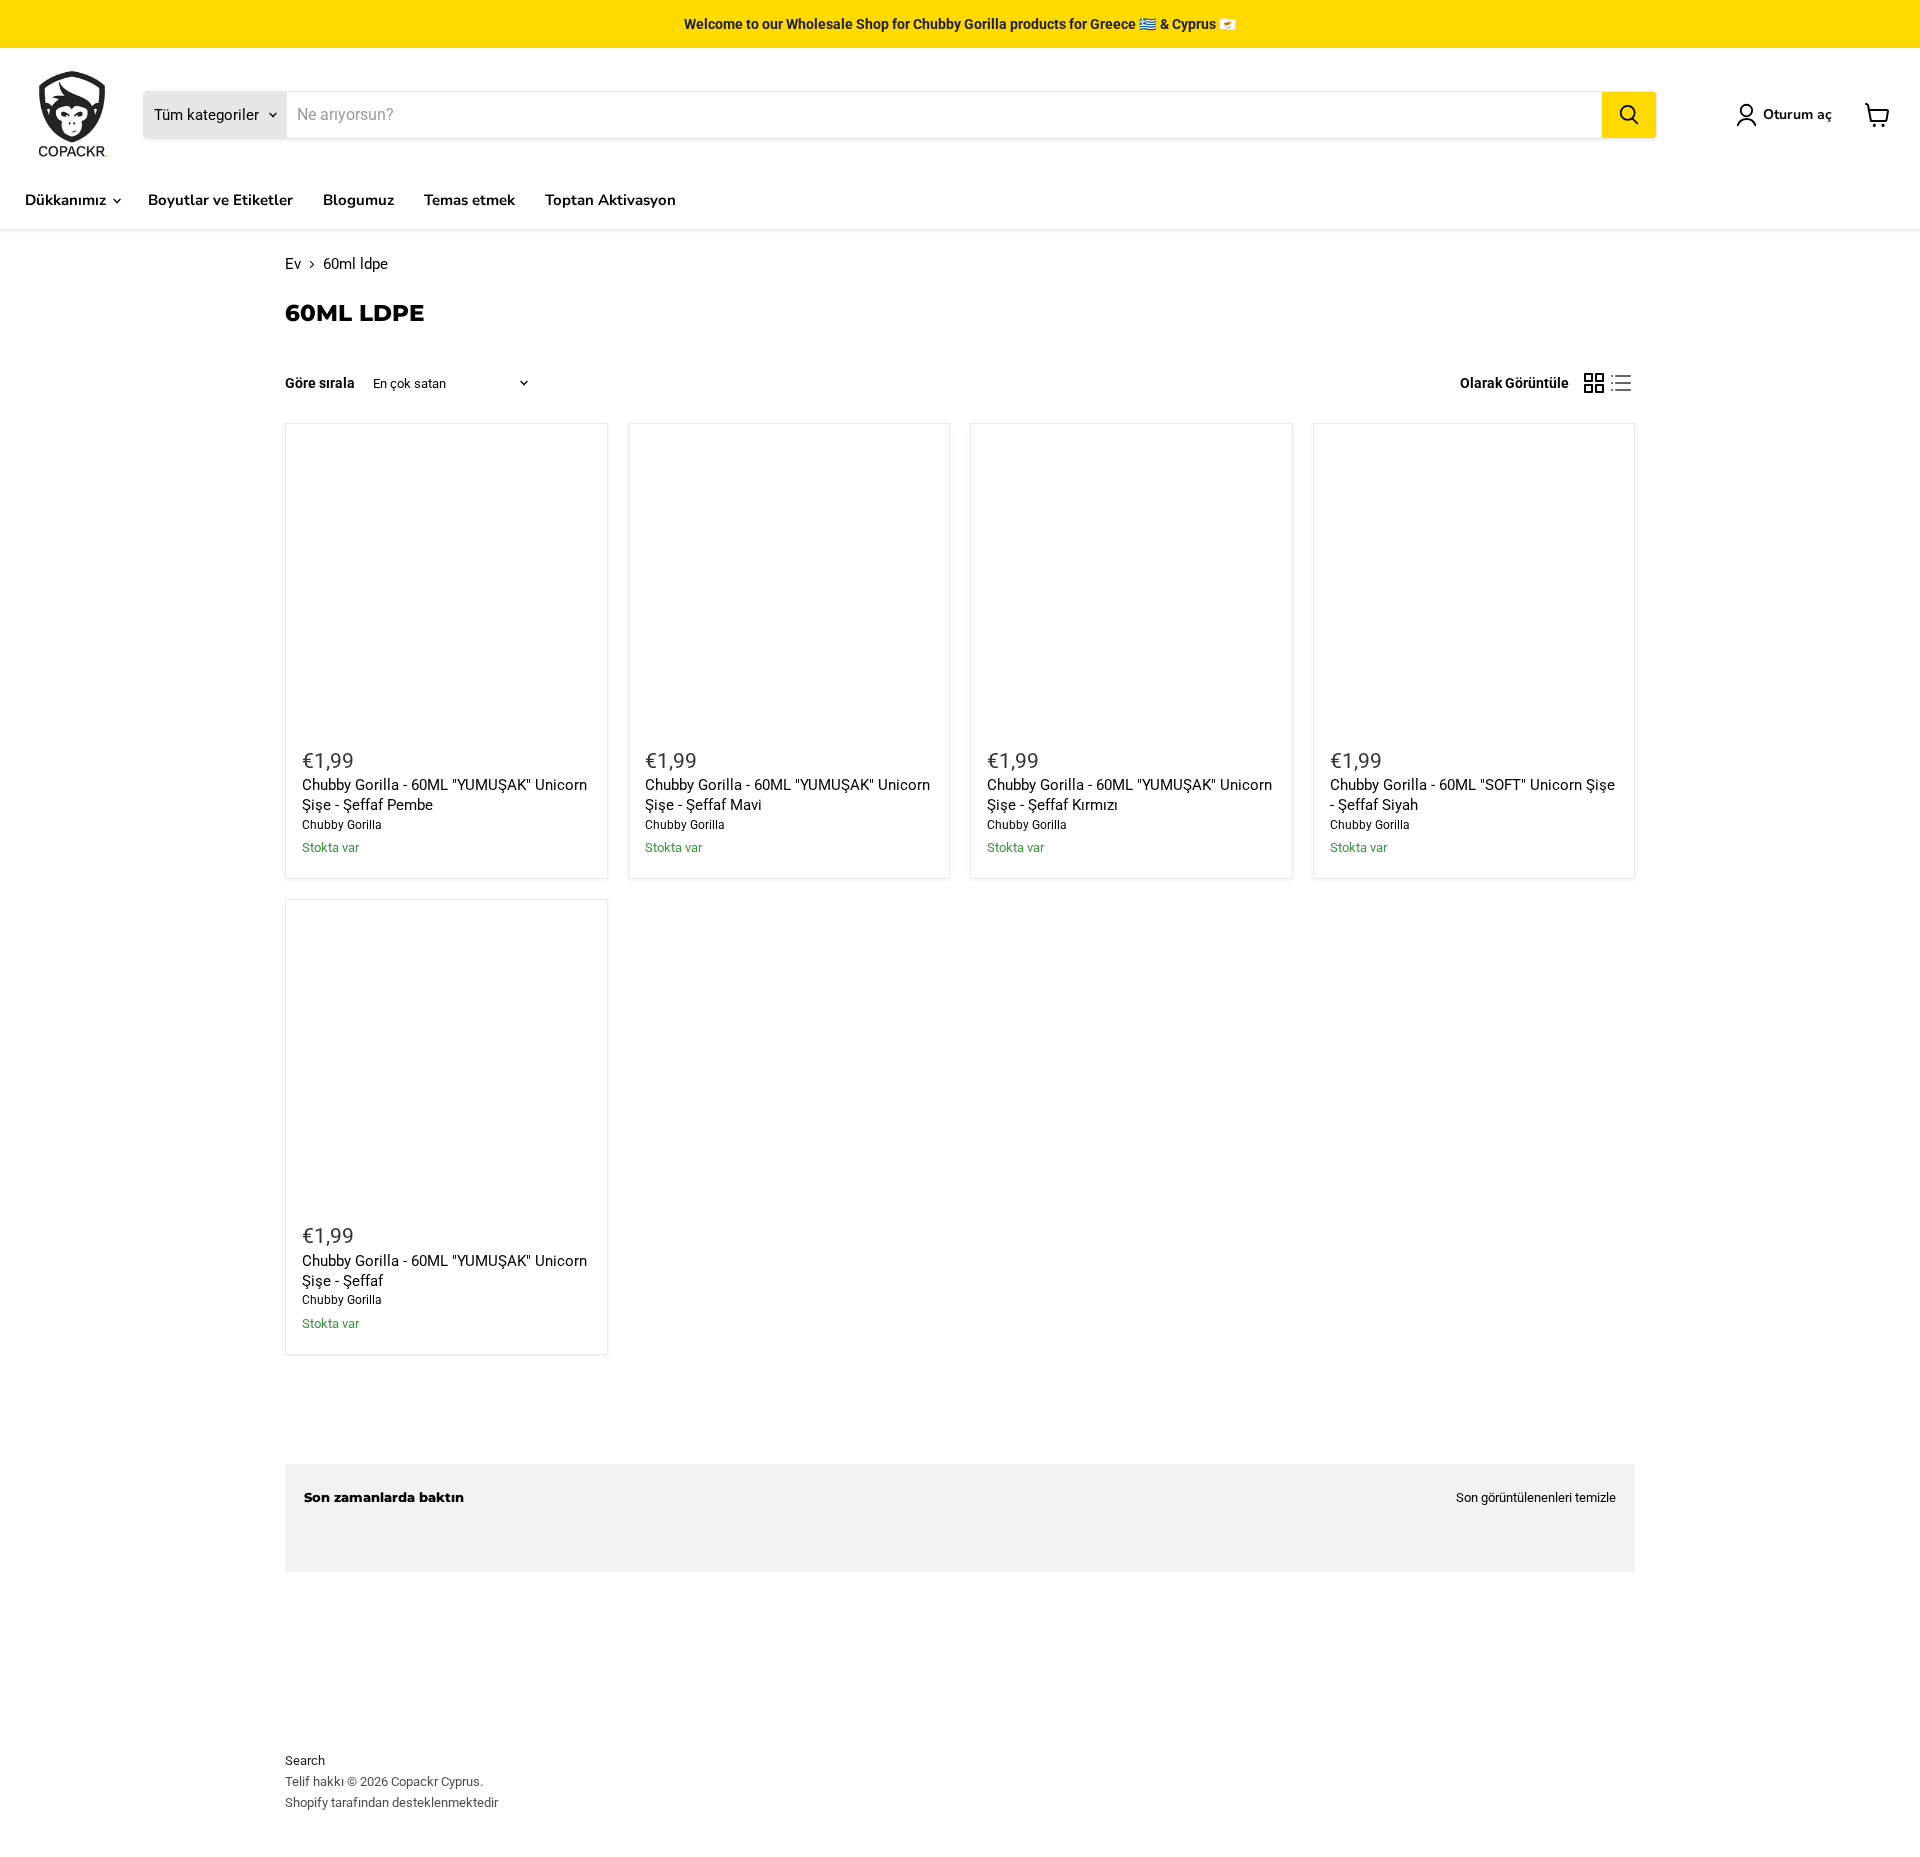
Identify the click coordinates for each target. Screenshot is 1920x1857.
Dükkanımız (67, 200)
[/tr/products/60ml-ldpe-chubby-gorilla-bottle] (446, 1060)
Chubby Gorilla (342, 825)
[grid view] (1594, 384)
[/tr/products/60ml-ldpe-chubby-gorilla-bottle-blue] (789, 585)
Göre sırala (320, 383)
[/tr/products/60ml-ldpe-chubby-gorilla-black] (1474, 585)
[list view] (1622, 384)
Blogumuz (358, 200)
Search (305, 1760)
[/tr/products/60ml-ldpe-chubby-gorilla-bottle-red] (1131, 585)
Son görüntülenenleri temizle (1536, 1497)
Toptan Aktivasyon (610, 200)
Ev (293, 264)
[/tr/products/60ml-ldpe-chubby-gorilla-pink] (446, 585)
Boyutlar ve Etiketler (220, 200)
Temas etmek (469, 200)
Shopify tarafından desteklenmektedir (391, 1802)
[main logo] (72, 115)
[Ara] (1629, 115)
